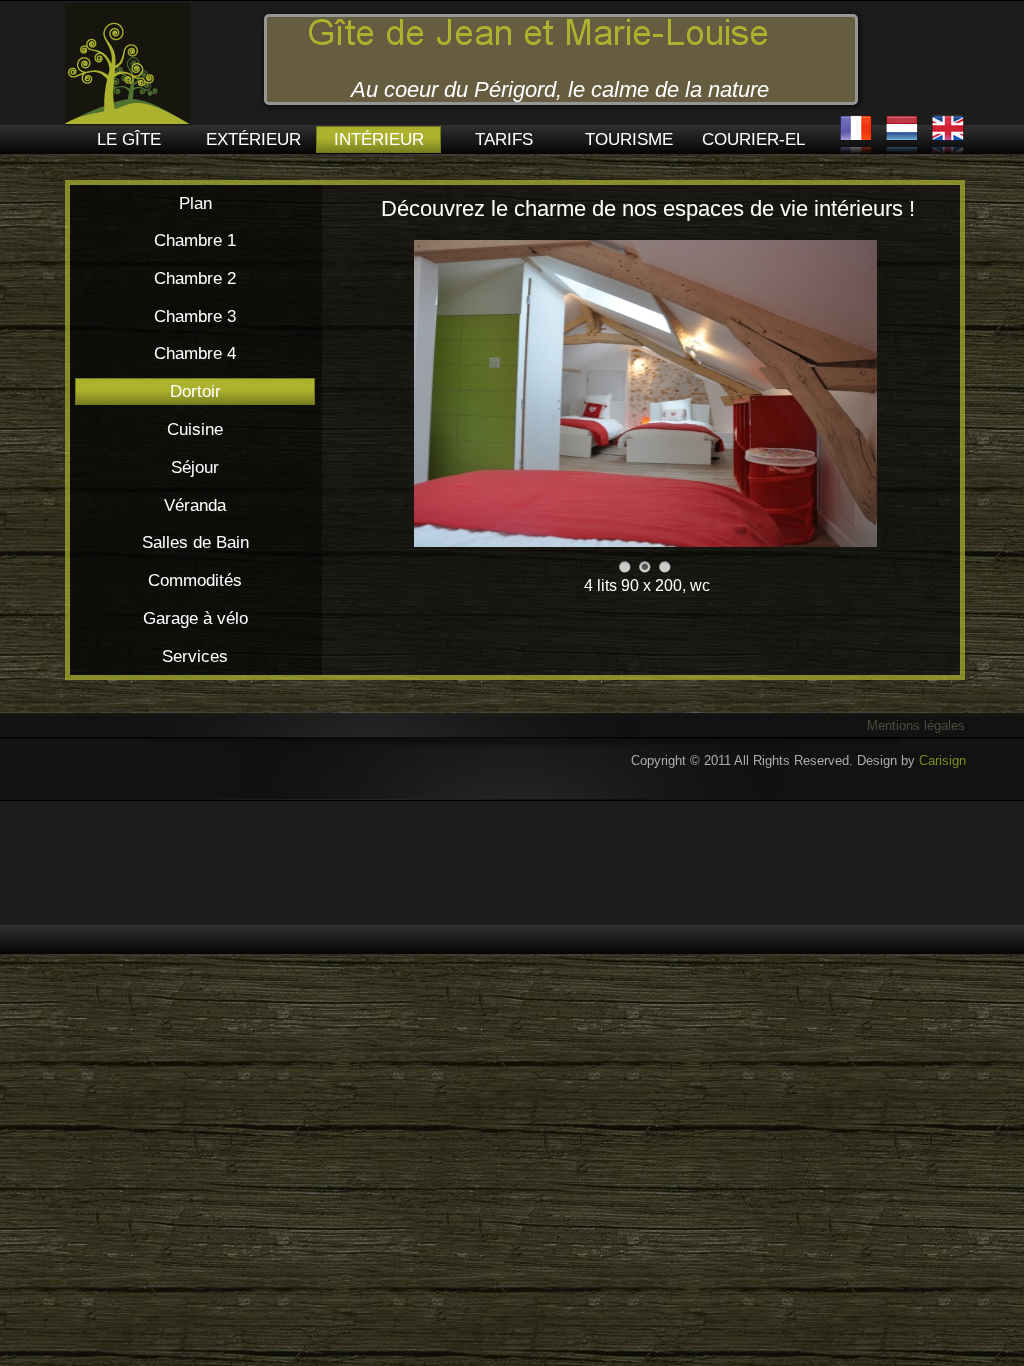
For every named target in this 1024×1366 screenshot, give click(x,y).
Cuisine (195, 429)
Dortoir (195, 391)
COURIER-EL (753, 139)
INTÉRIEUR (379, 139)
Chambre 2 (195, 278)
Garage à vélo (195, 618)
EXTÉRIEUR (253, 139)
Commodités (195, 580)
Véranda (195, 505)
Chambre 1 (195, 240)
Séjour (195, 467)
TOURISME (629, 139)
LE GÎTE (129, 139)
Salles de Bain (195, 542)
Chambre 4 (195, 353)
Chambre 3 (195, 316)
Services (195, 656)
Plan (195, 203)
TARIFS (504, 139)
